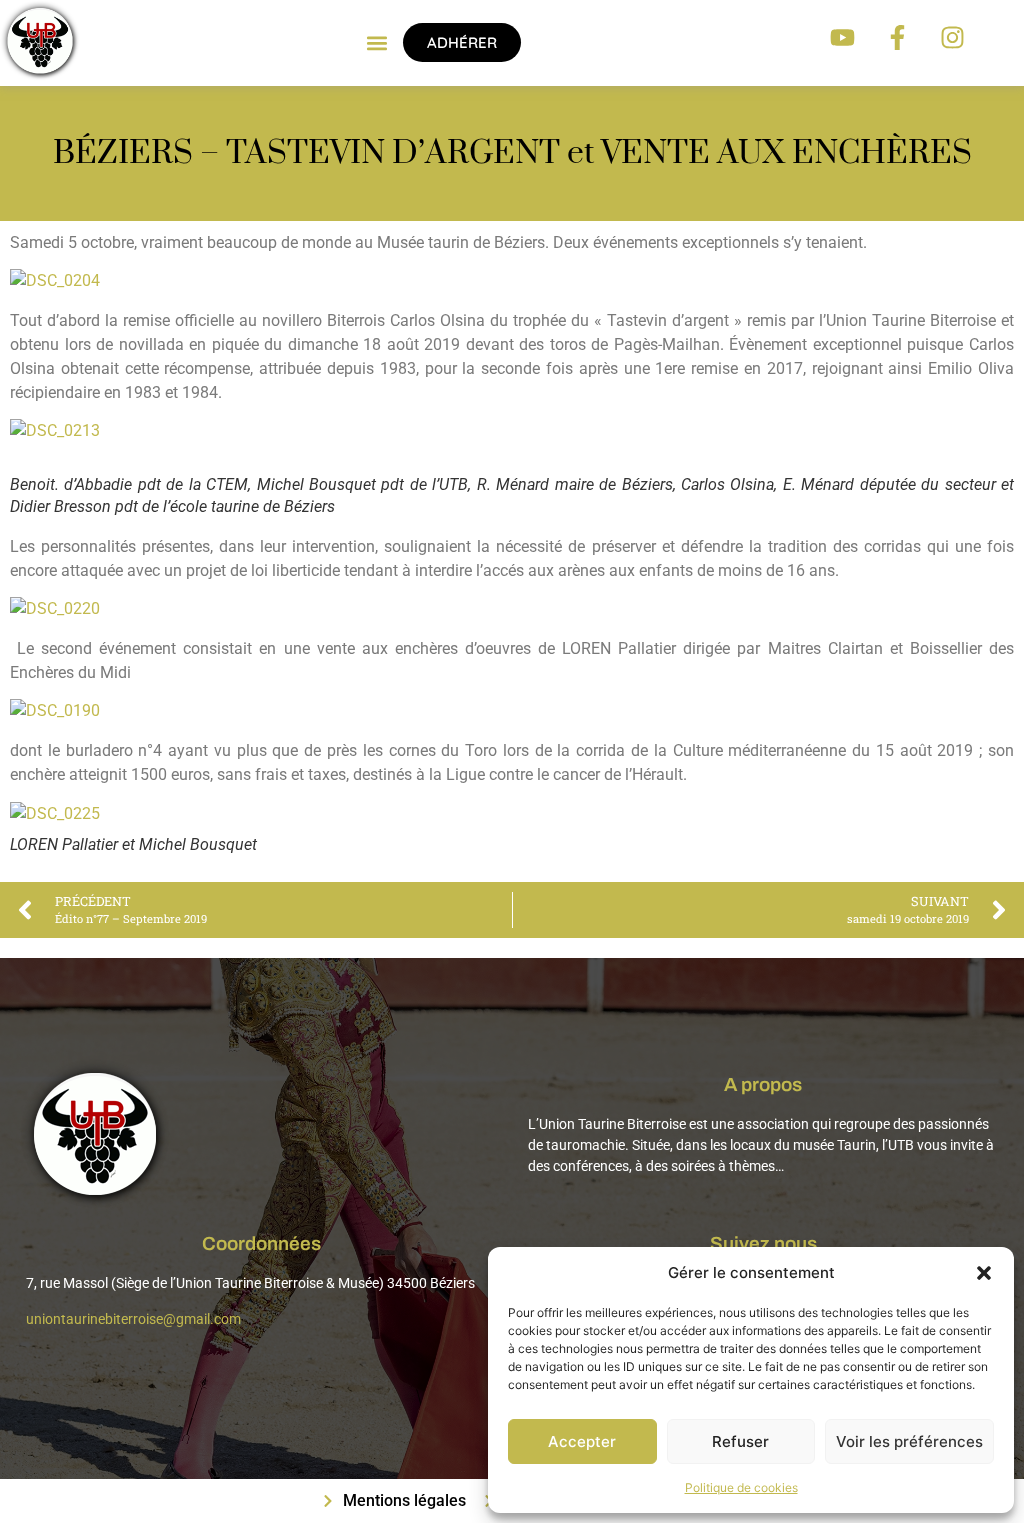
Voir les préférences (909, 1441)
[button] (984, 1273)
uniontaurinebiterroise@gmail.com (133, 1319)
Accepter (582, 1441)
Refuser (740, 1441)
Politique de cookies (741, 1487)
